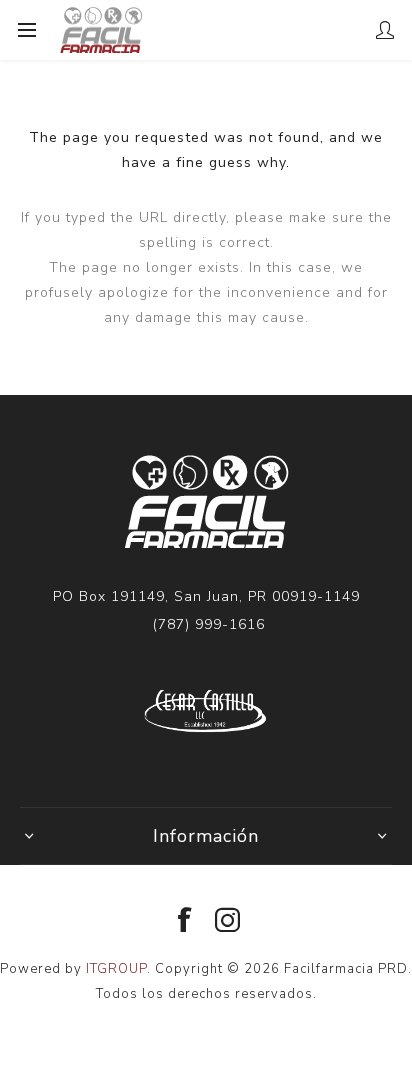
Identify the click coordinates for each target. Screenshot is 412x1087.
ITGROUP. (120, 969)
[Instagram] (228, 921)
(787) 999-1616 (209, 624)
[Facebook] (185, 921)
